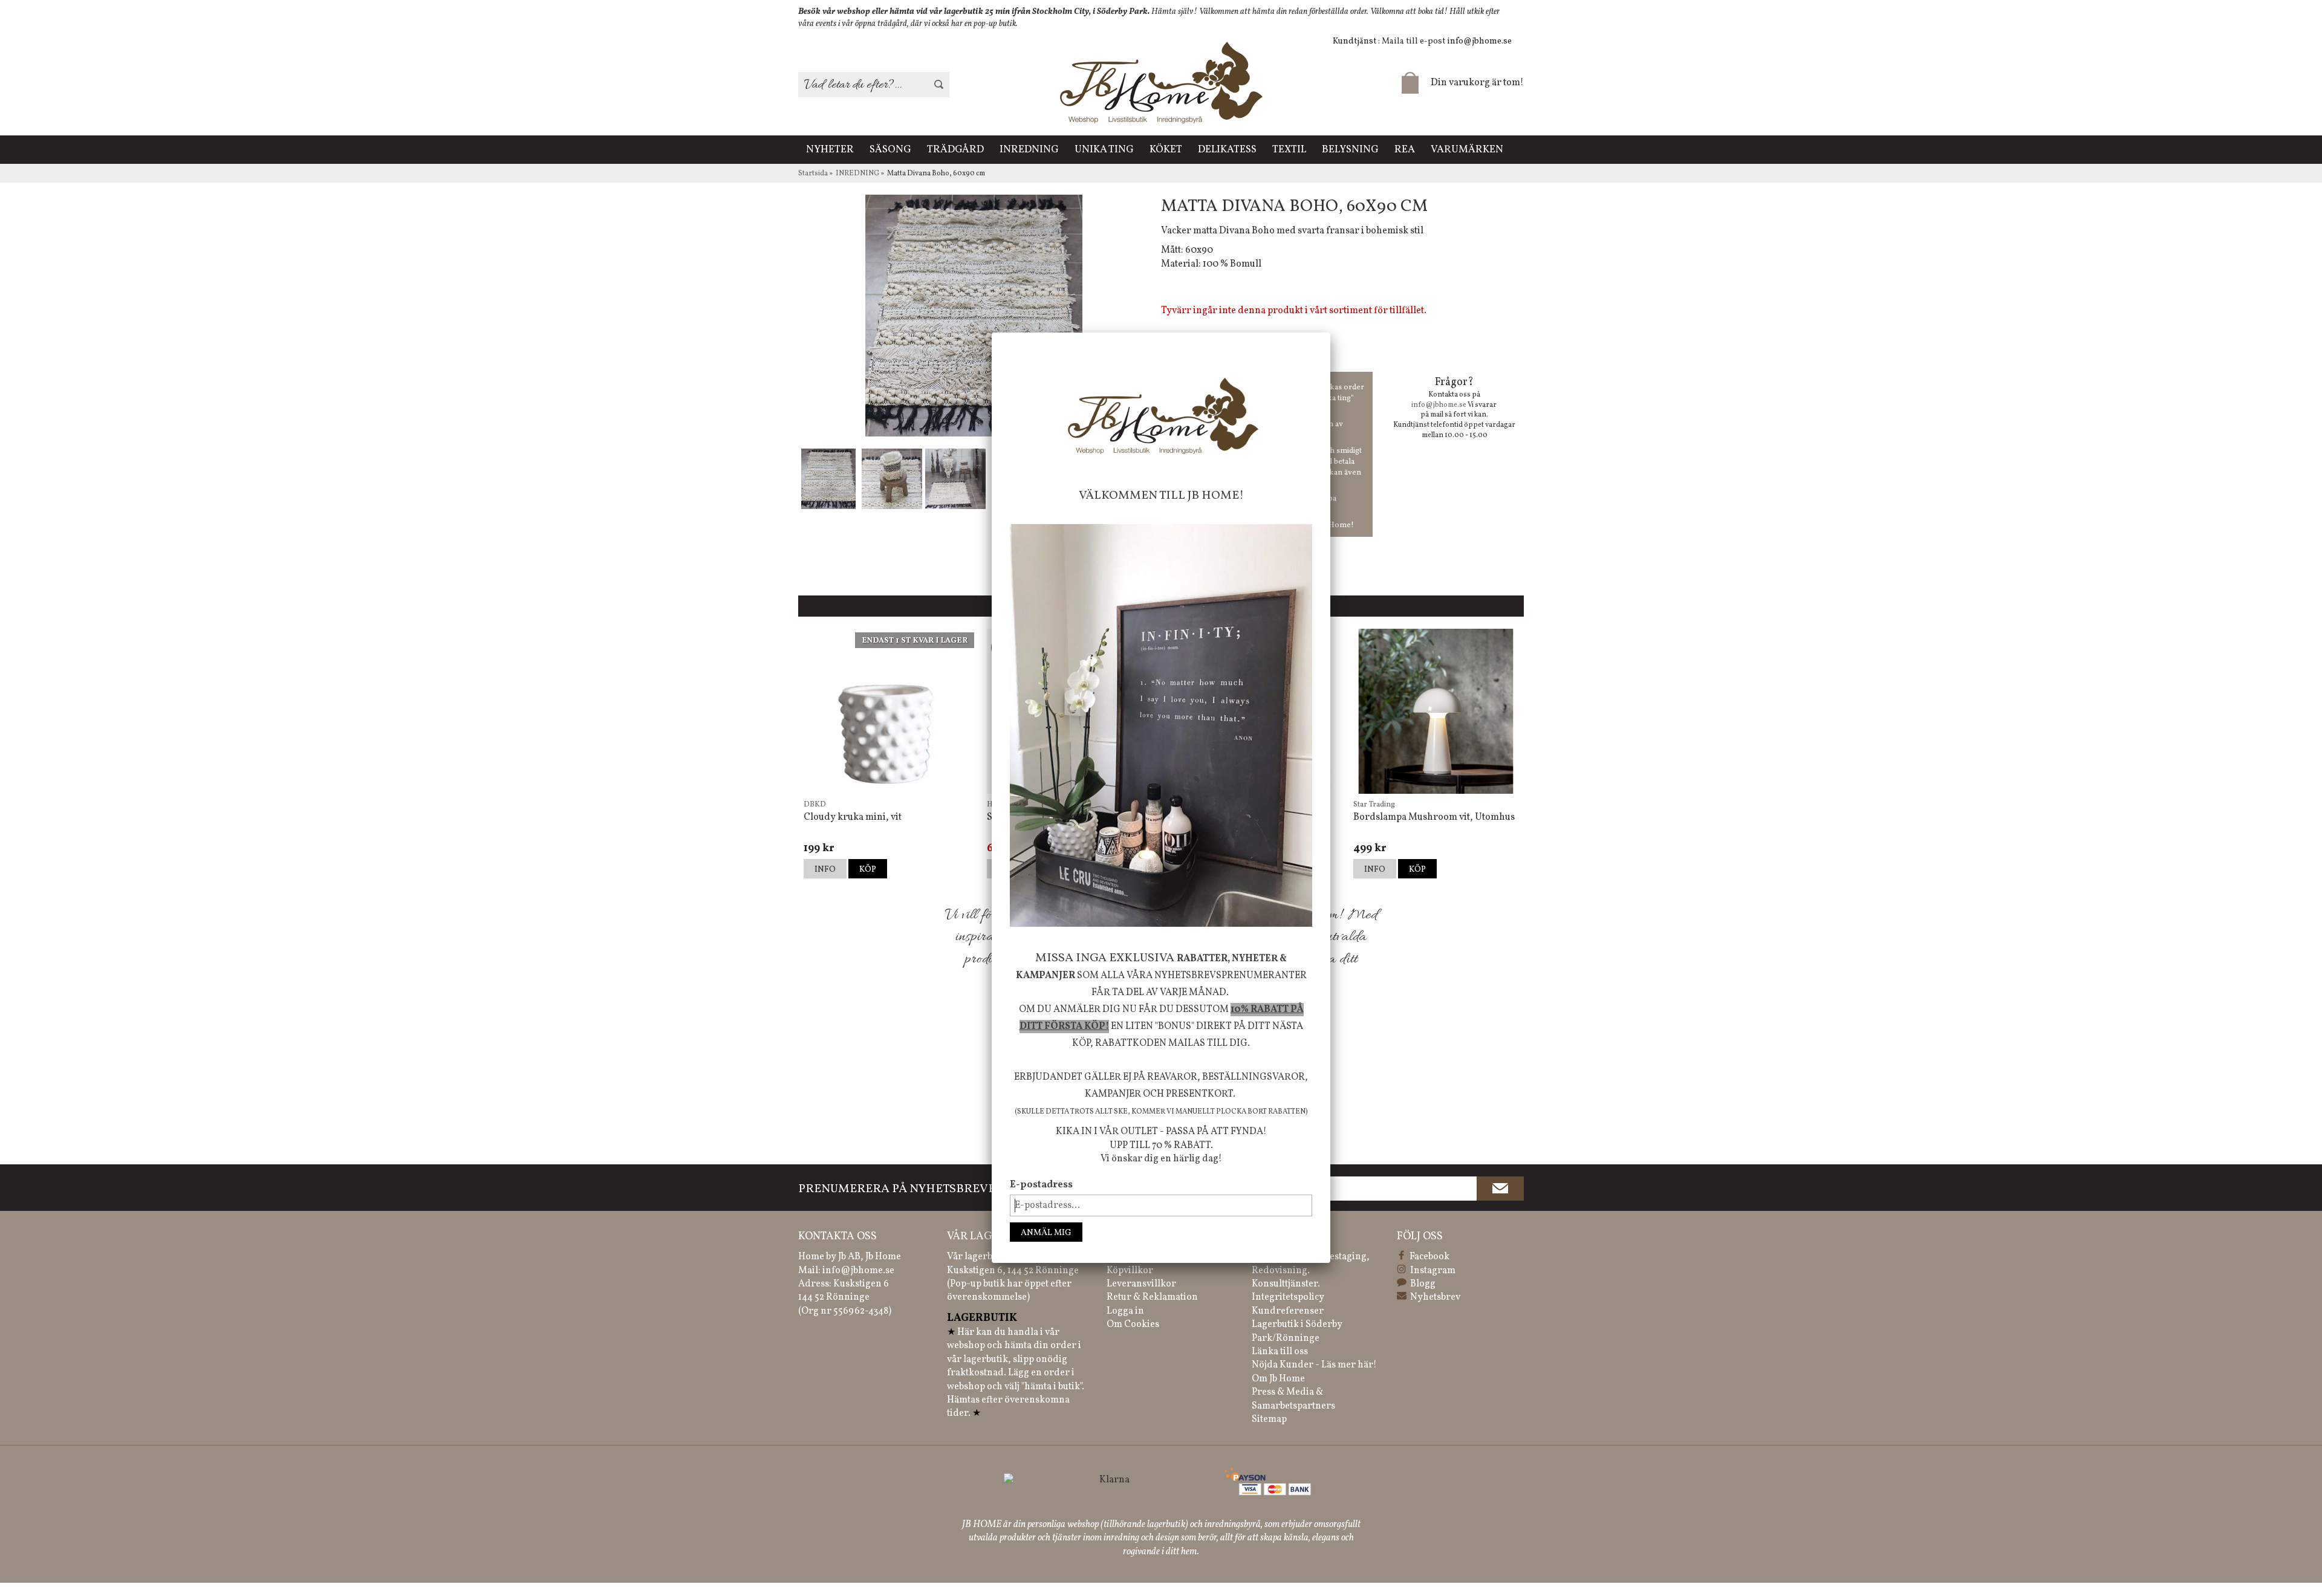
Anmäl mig (1046, 1233)
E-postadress (1041, 1185)
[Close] (1330, 332)
